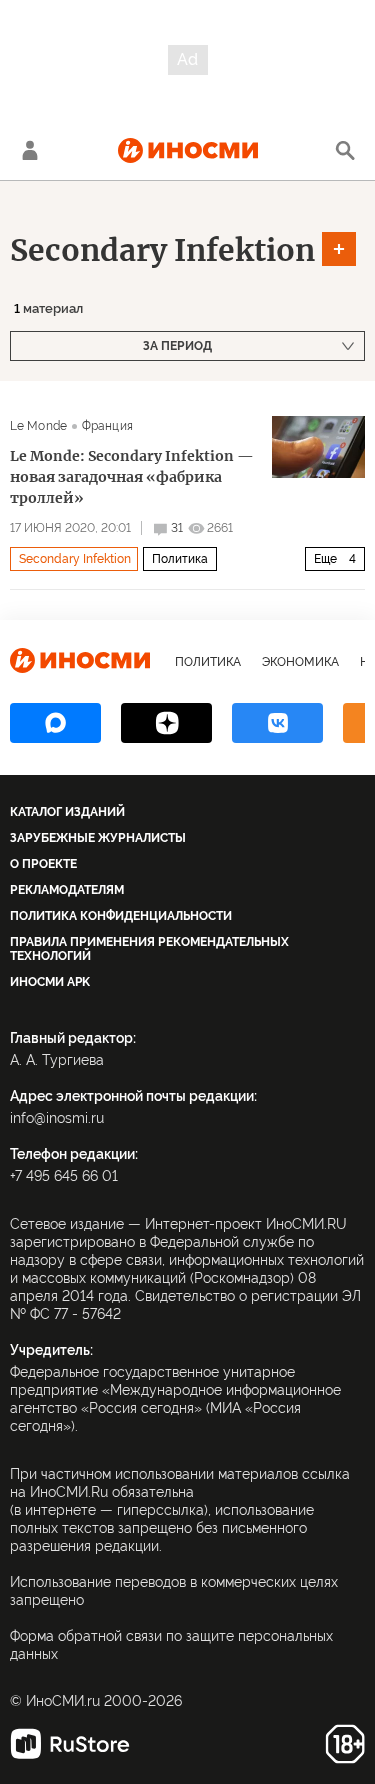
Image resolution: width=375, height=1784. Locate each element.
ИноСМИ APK (50, 982)
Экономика (300, 662)
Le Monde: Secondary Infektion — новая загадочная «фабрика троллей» (132, 477)
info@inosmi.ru (57, 1118)
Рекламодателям (67, 890)
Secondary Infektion (162, 250)
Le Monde (38, 426)
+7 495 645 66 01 (64, 1176)
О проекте (43, 864)
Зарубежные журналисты (98, 838)
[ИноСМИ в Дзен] (166, 723)
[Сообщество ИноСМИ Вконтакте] (277, 723)
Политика (180, 559)
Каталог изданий (67, 812)
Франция (107, 426)
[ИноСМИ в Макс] (55, 723)
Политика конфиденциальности (121, 916)
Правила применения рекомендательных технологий (149, 949)
